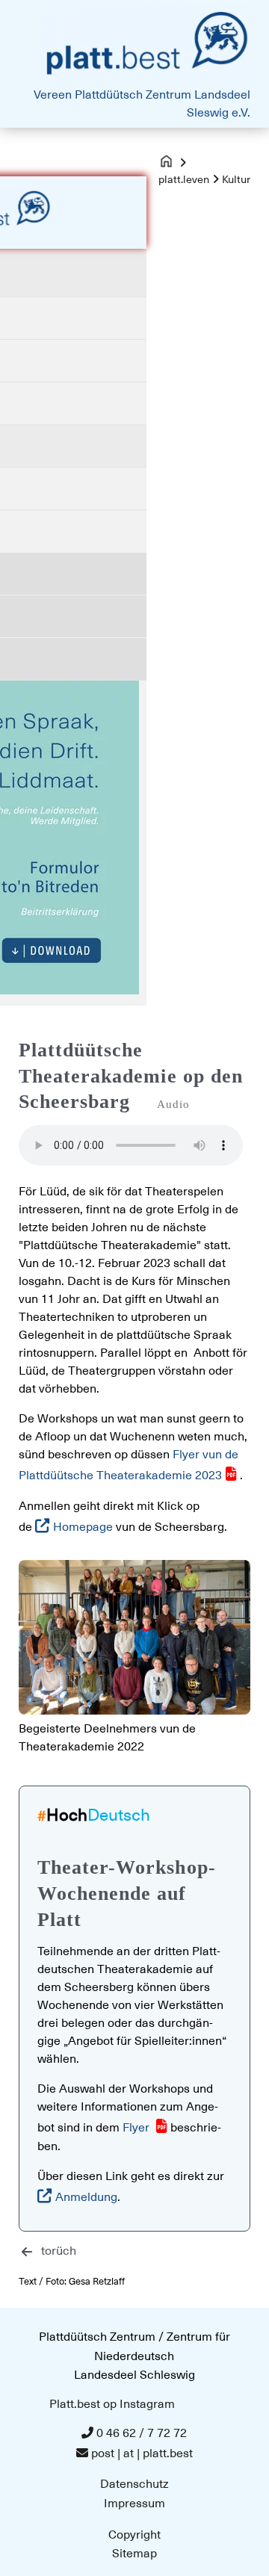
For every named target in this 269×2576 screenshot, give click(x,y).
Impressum (134, 2504)
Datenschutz (134, 2484)
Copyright (134, 2535)
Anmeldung (86, 2197)
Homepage (84, 1527)
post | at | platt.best (142, 2453)
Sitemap (134, 2554)
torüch (59, 2251)
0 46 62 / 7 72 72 (142, 2433)
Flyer (137, 2128)
